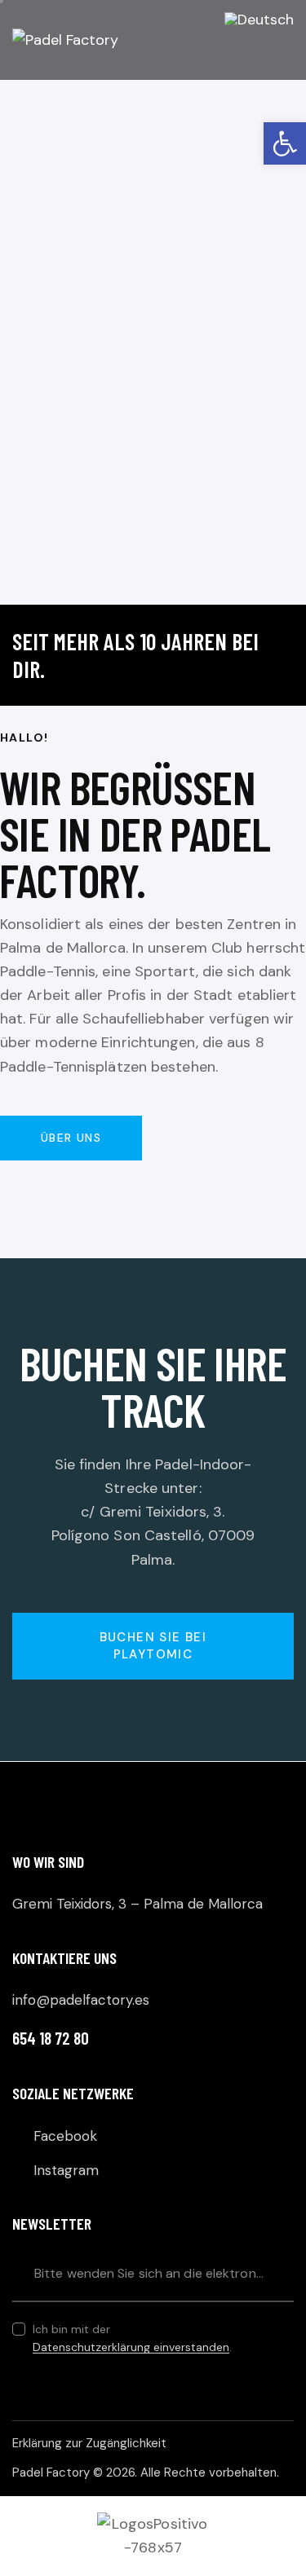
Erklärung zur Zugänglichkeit (89, 2443)
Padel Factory (51, 2473)
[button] (285, 143)
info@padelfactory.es (81, 2000)
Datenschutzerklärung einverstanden (131, 2347)
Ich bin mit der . (132, 2338)
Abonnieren (282, 2273)
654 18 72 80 (51, 2038)
